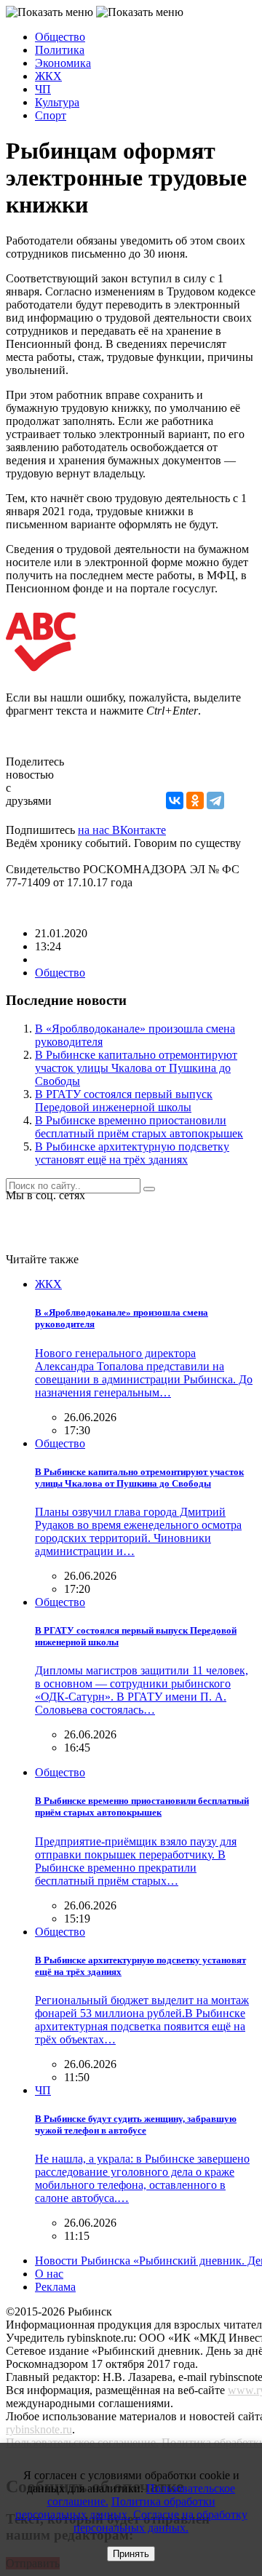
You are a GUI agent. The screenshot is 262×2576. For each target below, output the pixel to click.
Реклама (55, 2287)
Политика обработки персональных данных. (115, 2508)
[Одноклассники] (195, 800)
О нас (49, 2274)
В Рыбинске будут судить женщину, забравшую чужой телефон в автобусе (136, 2124)
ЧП (43, 89)
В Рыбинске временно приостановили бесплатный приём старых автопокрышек (139, 1127)
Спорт (51, 115)
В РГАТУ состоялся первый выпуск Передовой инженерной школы (124, 1101)
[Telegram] (215, 800)
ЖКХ (48, 76)
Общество (60, 37)
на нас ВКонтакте (122, 830)
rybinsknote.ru (39, 2429)
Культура (57, 102)
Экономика (63, 63)
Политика (60, 50)
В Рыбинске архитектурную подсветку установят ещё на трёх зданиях (132, 1153)
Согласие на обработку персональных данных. (160, 2521)
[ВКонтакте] (175, 800)
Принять (131, 2554)
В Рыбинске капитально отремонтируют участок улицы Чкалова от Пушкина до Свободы (136, 1068)
